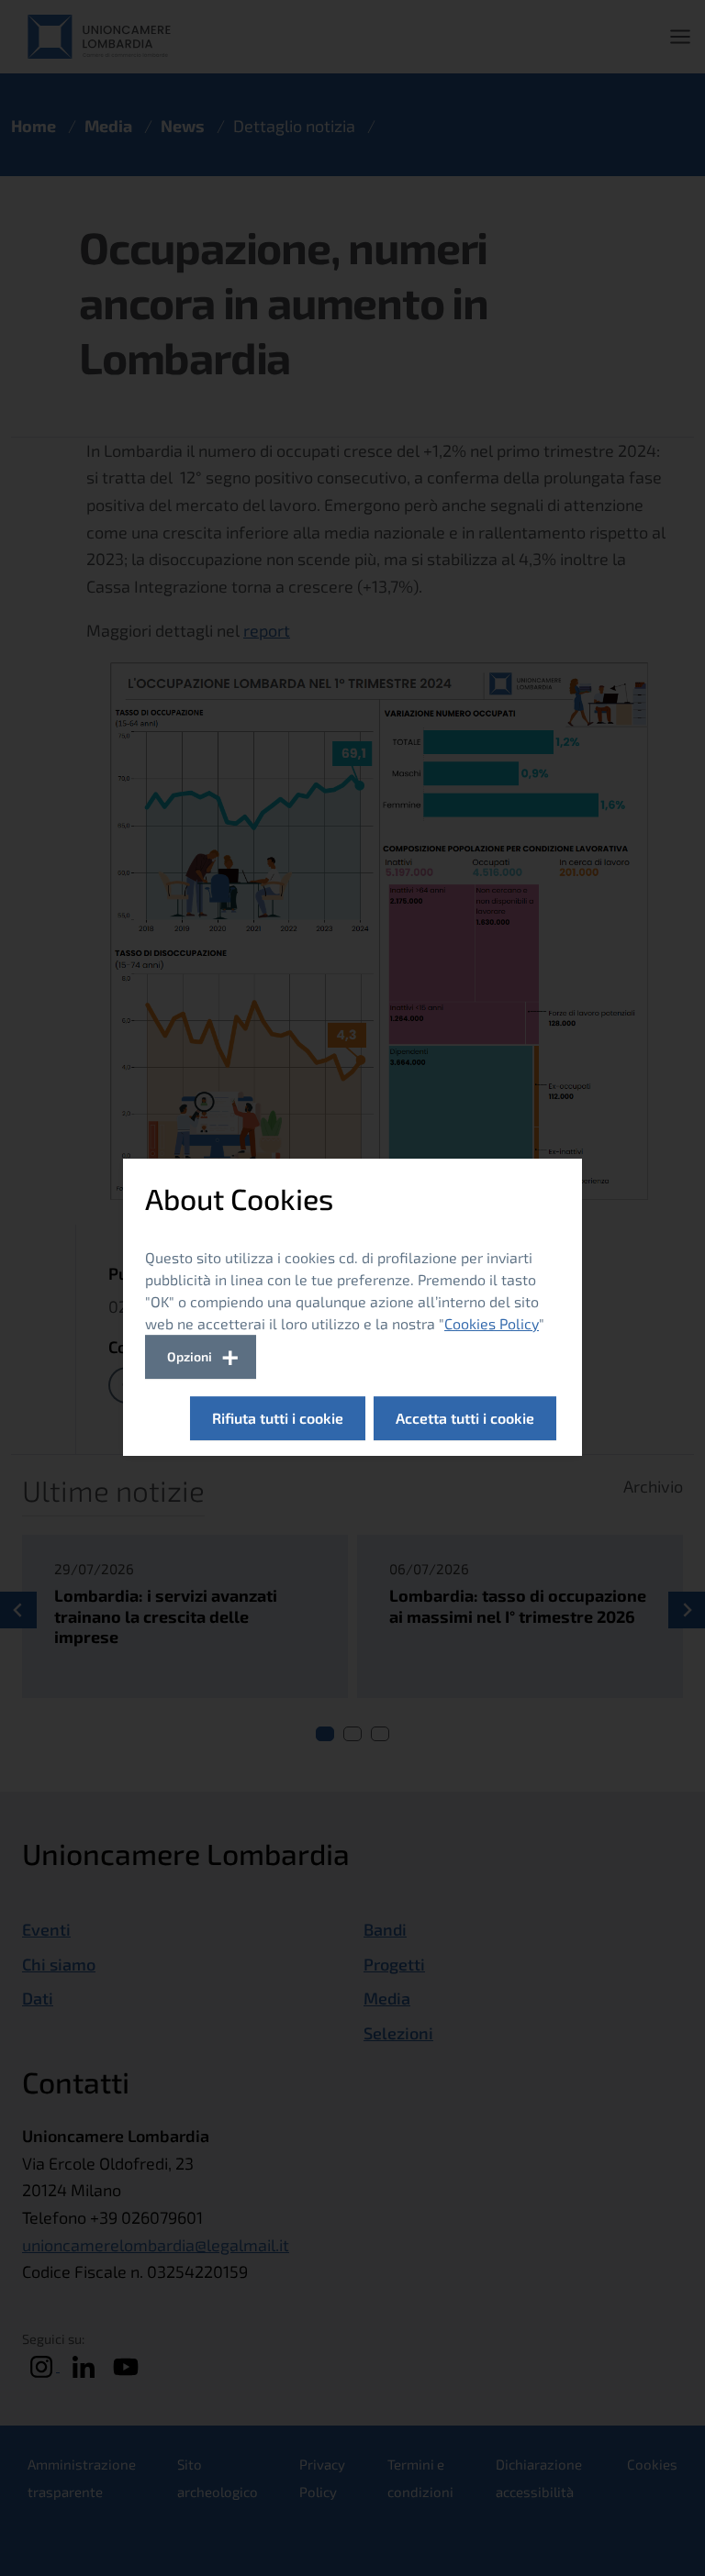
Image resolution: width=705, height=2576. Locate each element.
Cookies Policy (492, 1323)
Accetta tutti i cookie (465, 1418)
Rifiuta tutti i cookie (278, 1418)
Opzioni (190, 1356)
